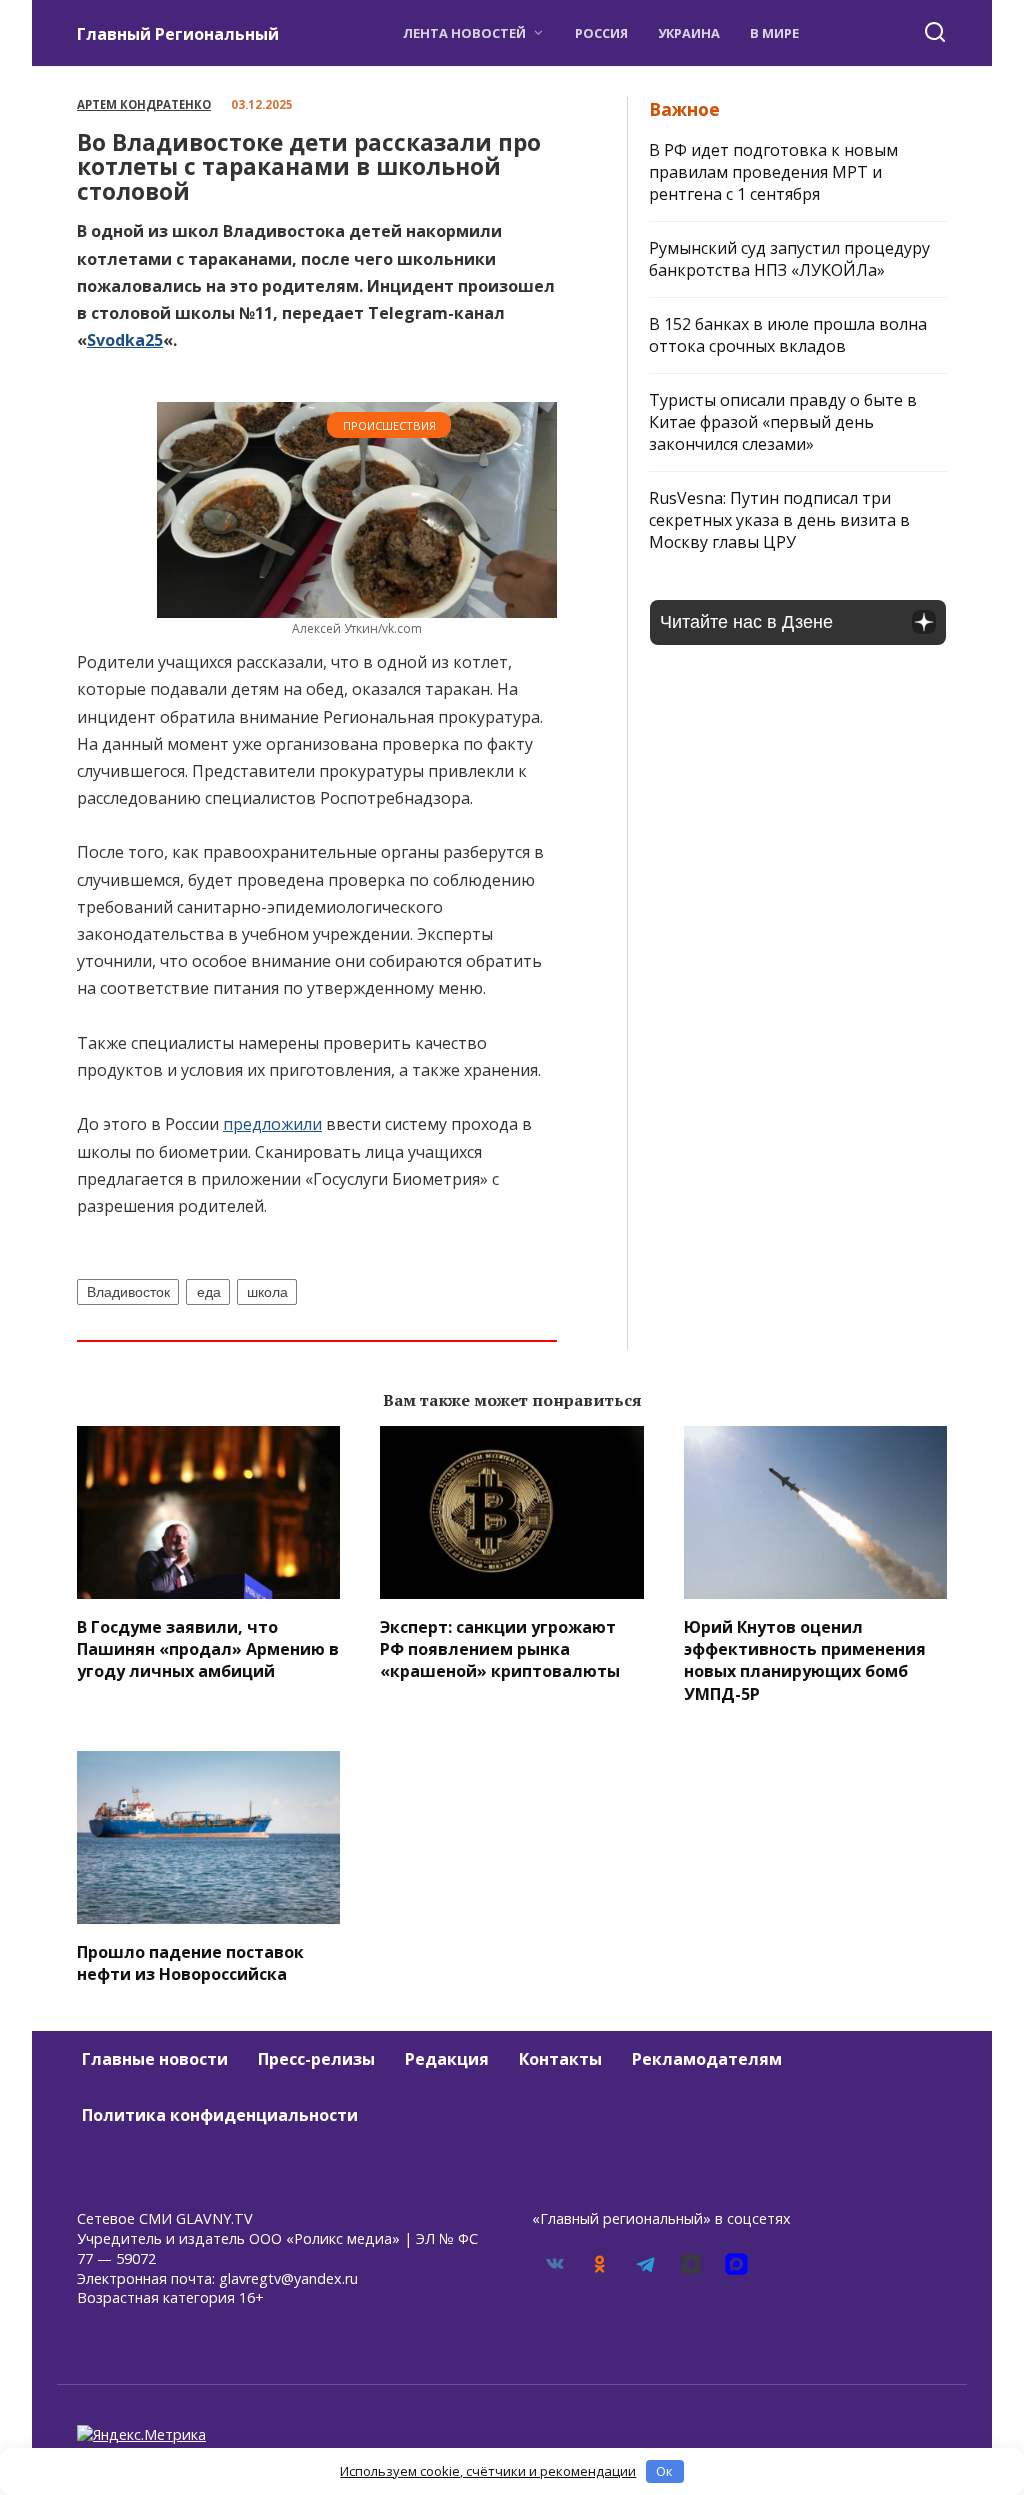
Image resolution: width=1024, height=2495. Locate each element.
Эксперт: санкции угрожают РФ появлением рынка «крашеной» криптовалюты (500, 1648)
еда (209, 1292)
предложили (272, 1124)
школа (267, 1292)
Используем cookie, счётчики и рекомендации (488, 2471)
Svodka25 (125, 340)
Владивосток (128, 1292)
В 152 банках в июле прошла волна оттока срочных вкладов (788, 335)
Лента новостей (464, 33)
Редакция (447, 2059)
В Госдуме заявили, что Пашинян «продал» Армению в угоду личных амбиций (208, 1648)
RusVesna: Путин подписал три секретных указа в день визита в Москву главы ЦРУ (779, 520)
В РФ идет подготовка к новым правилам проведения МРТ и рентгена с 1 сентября (773, 172)
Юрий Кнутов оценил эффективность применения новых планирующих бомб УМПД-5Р (805, 1659)
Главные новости (155, 2059)
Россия (601, 33)
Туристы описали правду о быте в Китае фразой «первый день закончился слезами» (783, 422)
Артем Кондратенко (144, 104)
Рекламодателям (707, 2059)
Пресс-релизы (316, 2059)
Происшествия (389, 425)
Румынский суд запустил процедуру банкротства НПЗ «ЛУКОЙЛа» (789, 259)
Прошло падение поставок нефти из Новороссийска (190, 1962)
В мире (774, 33)
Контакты (560, 2059)
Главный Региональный (178, 34)
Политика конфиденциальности (220, 2115)
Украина (689, 33)
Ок (664, 2471)
